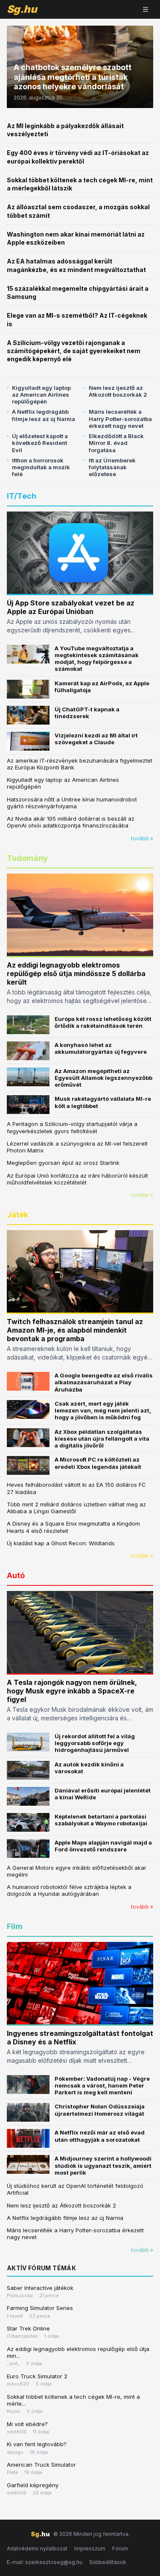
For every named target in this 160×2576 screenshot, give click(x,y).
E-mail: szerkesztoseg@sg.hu (45, 2562)
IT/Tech (22, 496)
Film (15, 1926)
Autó (16, 1575)
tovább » (142, 838)
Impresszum (90, 2548)
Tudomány (27, 858)
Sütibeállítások (108, 2562)
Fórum (120, 2548)
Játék (17, 1215)
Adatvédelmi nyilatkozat (37, 2548)
